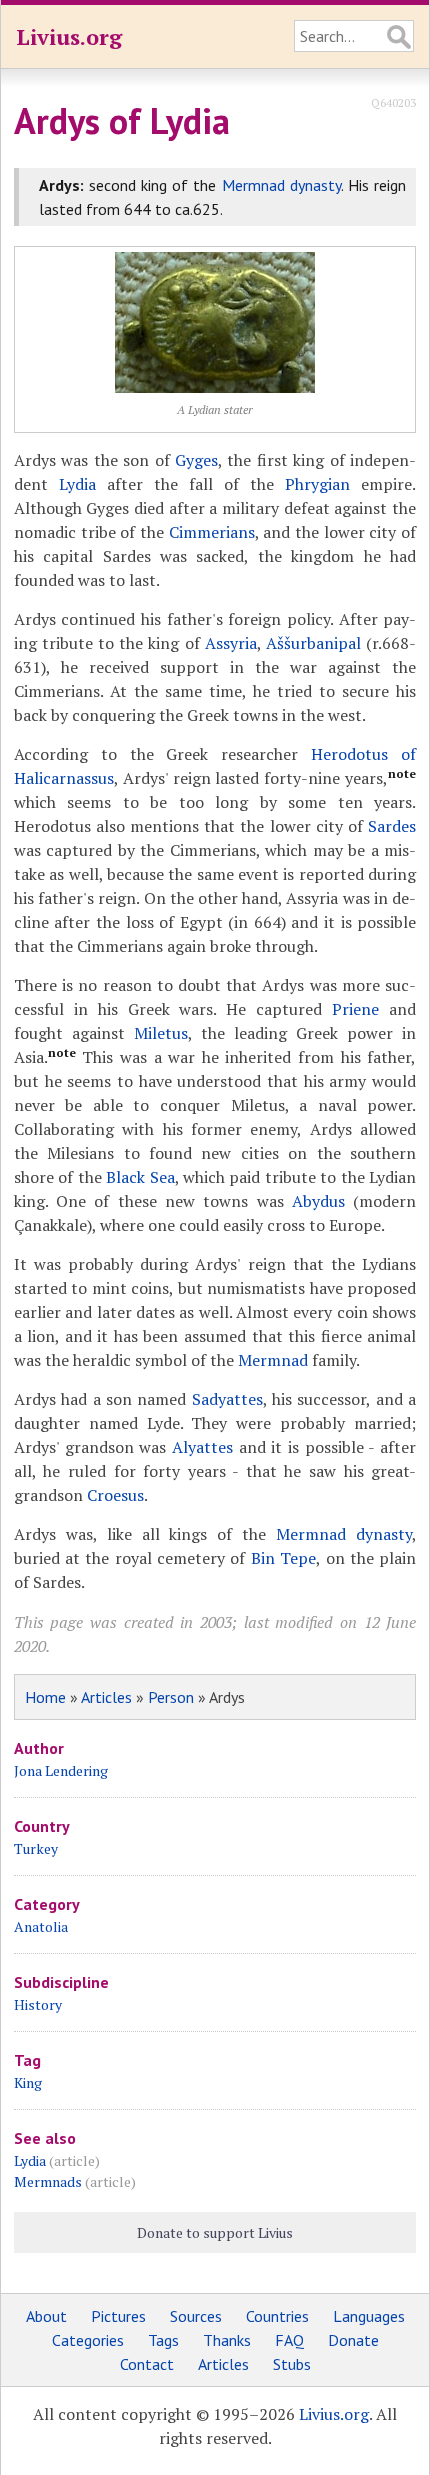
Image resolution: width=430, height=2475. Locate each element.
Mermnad (273, 1360)
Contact (147, 2364)
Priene (355, 1009)
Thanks (227, 2340)
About (46, 2316)
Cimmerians (212, 532)
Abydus (318, 1201)
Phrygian (317, 484)
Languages (369, 2316)
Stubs (292, 2364)
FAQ (289, 2340)
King (28, 2082)
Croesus (115, 1495)
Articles (106, 1697)
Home (45, 1697)
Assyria (231, 643)
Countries (277, 2316)
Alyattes (202, 1447)
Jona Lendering (61, 1770)
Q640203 (393, 102)
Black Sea (140, 1177)
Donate (353, 2340)
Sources (196, 2316)
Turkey (36, 1848)
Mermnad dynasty (281, 185)
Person (171, 1697)
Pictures (118, 2316)
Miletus (161, 1033)
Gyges (196, 460)
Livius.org (69, 36)
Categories (88, 2340)
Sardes (392, 826)
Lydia (77, 484)
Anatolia (41, 1926)
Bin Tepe (283, 1558)
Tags (163, 2340)
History (38, 2004)
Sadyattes (227, 1399)
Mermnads (48, 2181)
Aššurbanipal (313, 643)
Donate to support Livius (215, 2232)
